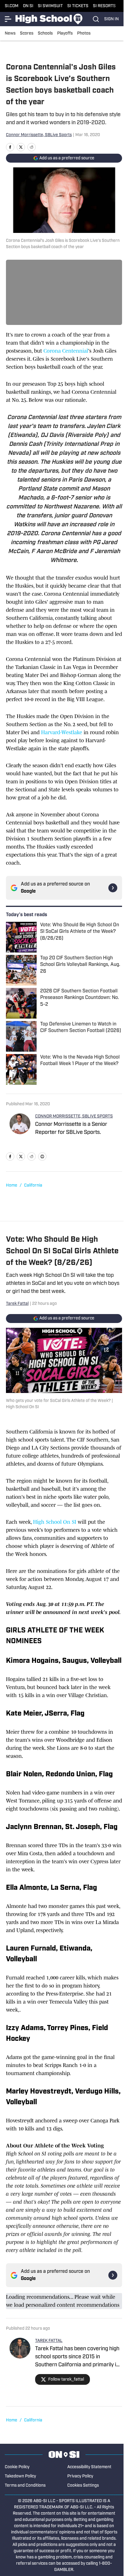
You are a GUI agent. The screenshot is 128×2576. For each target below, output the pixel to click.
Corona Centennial (66, 351)
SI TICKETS (78, 6)
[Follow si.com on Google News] (113, 888)
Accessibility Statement (89, 2467)
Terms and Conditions (25, 2486)
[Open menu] (8, 19)
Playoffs (65, 34)
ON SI (28, 6)
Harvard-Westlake (62, 732)
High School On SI (55, 1522)
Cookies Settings (83, 2486)
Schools (45, 34)
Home (12, 1186)
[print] (42, 1157)
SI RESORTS (104, 6)
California (33, 1186)
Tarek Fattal (17, 1304)
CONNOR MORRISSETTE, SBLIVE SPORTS (74, 1116)
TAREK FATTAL (49, 2341)
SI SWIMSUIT (50, 6)
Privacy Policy (80, 2476)
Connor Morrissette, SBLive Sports (39, 135)
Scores (27, 34)
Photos (84, 34)
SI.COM (12, 6)
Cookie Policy (17, 2467)
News (10, 34)
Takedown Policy (20, 2476)
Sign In (111, 19)
